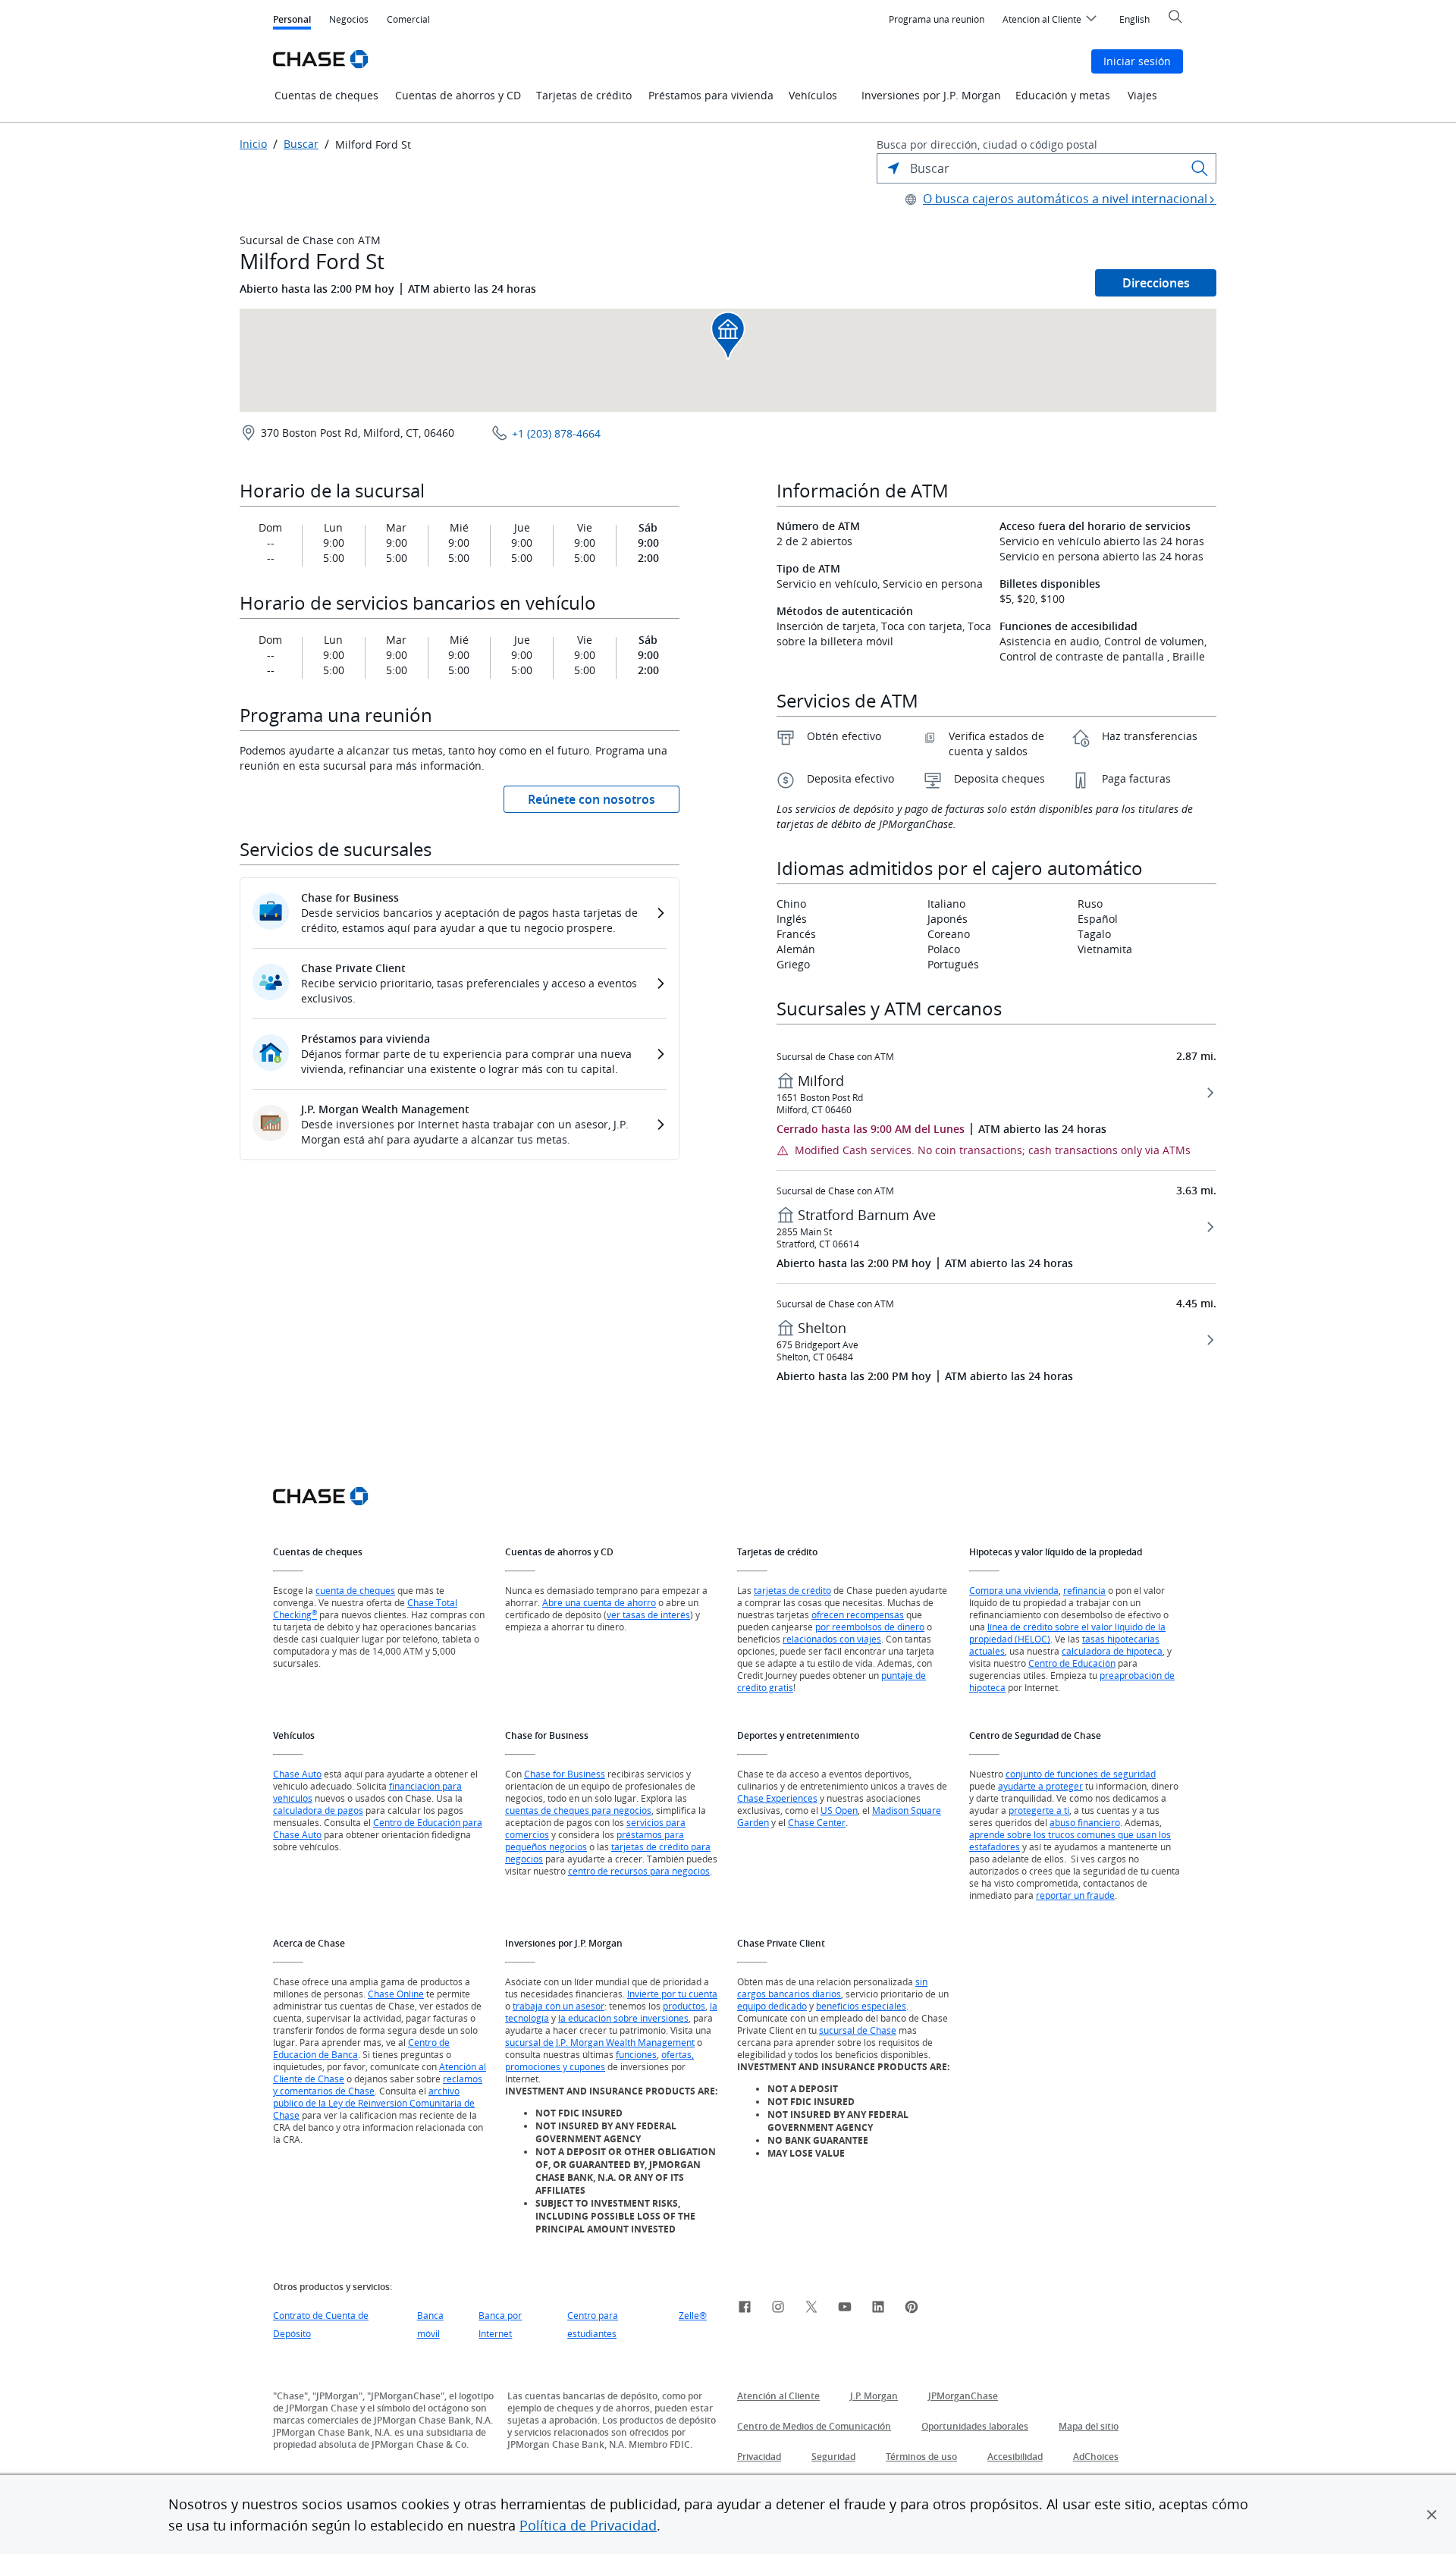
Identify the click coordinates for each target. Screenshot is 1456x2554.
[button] (1432, 2515)
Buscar (301, 144)
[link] (745, 2309)
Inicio (253, 144)
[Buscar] (1200, 168)
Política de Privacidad (588, 2525)
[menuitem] (937, 20)
